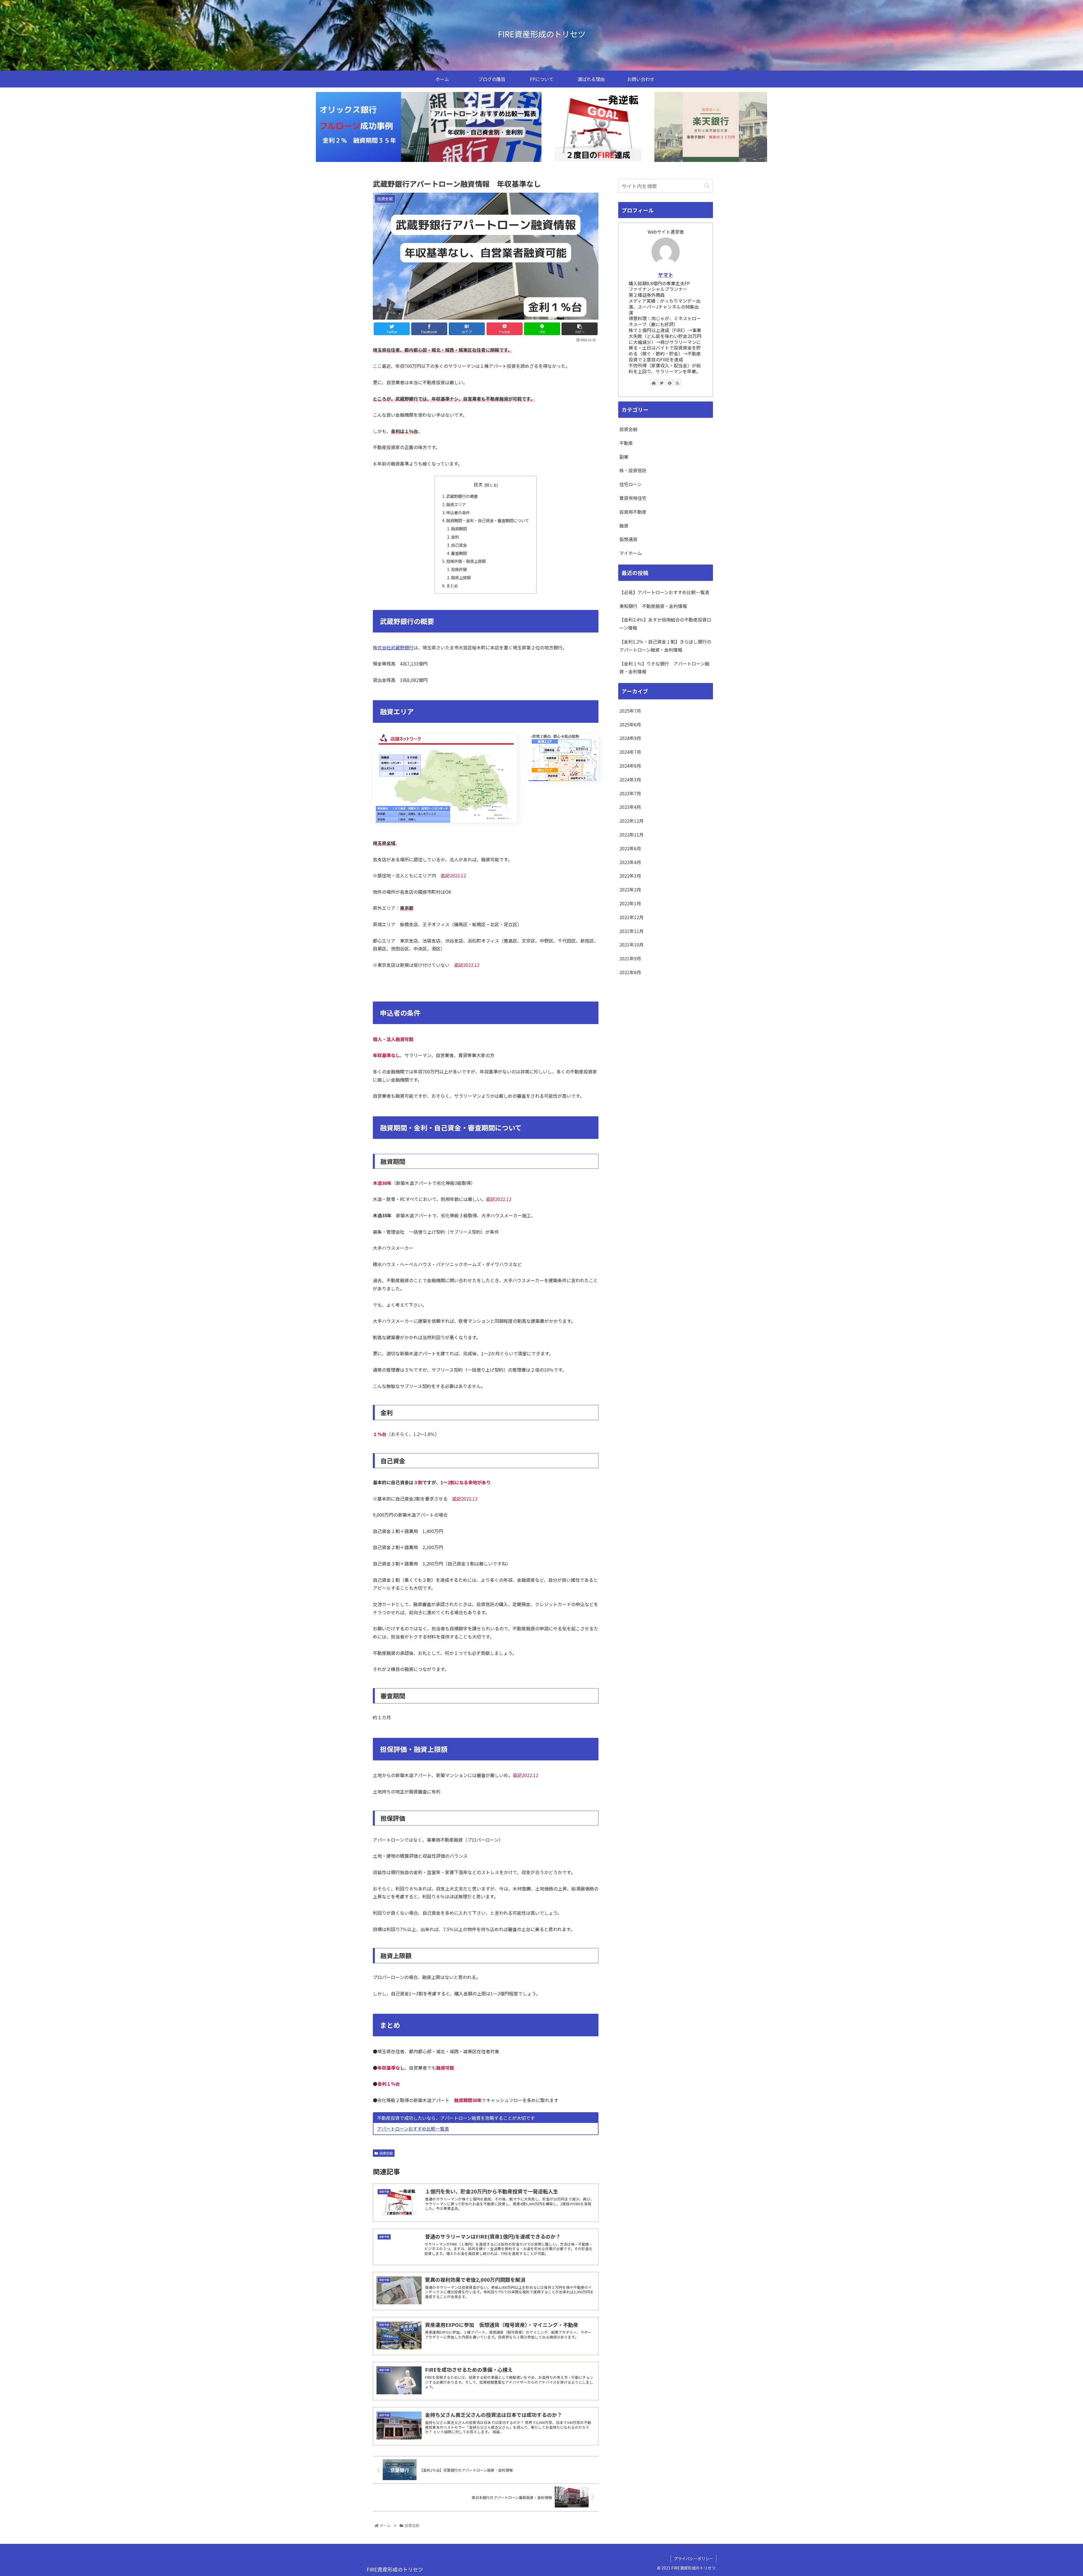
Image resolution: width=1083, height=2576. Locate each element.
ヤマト (666, 275)
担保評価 (459, 569)
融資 (624, 526)
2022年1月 (630, 903)
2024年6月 (630, 766)
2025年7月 (630, 711)
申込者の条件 (458, 512)
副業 (624, 457)
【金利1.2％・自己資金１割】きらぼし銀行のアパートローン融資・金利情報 (665, 646)
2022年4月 (630, 862)
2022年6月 (630, 848)
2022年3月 (630, 876)
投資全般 (386, 2153)
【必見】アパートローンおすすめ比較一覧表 (664, 592)
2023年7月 (630, 793)
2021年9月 (630, 958)
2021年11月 (631, 931)
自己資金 (459, 545)
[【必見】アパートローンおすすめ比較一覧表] (485, 127)
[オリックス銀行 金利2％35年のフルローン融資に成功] (372, 127)
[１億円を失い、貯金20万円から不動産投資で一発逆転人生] (598, 127)
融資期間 (459, 529)
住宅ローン (630, 484)
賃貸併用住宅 (633, 498)
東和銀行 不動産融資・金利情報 (653, 606)
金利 (455, 537)
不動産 (626, 443)
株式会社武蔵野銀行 (393, 647)
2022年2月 (630, 890)
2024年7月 (630, 752)
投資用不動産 (633, 512)
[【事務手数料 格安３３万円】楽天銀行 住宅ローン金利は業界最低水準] (711, 127)
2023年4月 (630, 807)
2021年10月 (631, 945)
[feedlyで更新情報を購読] (670, 383)
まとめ (452, 586)
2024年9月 (630, 738)
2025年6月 (630, 724)
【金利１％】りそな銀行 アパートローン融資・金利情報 (664, 668)
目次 (478, 485)
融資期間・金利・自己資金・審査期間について (488, 520)
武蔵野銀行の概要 (462, 496)
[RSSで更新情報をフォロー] (677, 383)
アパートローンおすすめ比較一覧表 (413, 2129)
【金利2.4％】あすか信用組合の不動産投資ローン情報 (665, 624)
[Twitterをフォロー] (662, 383)
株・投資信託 (633, 470)
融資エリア (456, 504)
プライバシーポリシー (694, 2559)
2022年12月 (631, 821)
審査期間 (459, 553)
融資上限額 (461, 577)
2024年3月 (630, 779)
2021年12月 (631, 917)
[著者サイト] (654, 383)
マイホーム (631, 553)
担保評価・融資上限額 (466, 561)
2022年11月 (631, 834)
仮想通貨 (628, 539)
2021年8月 (630, 972)
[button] (707, 186)
